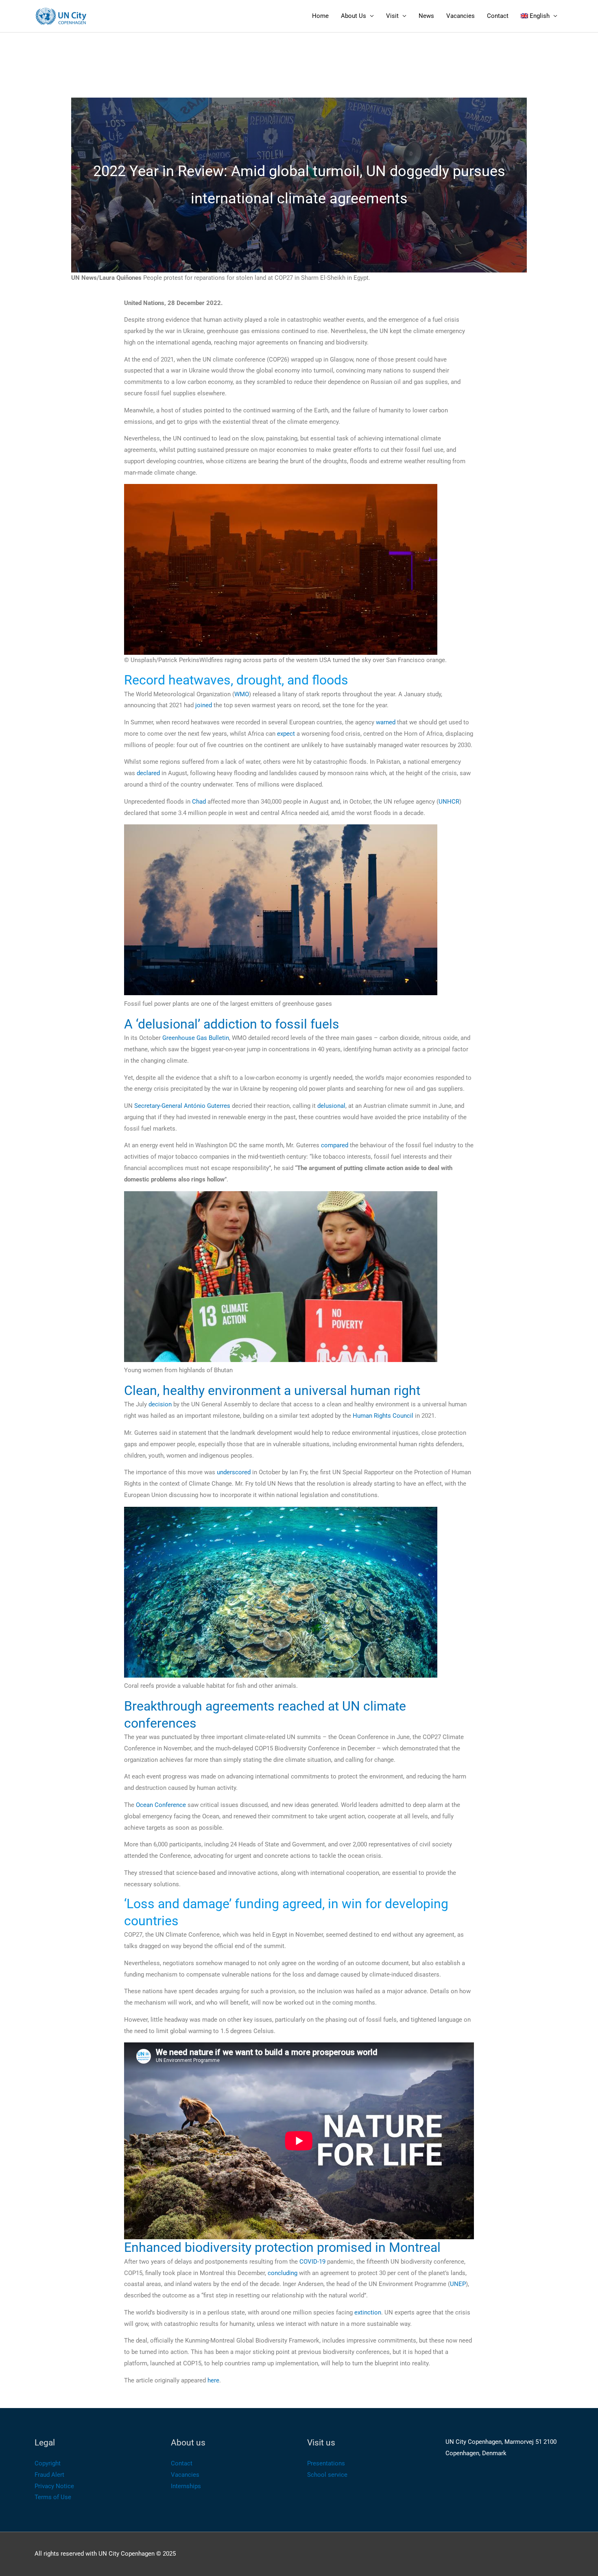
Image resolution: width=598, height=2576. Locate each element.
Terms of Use (53, 2497)
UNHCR (449, 802)
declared (148, 773)
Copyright (48, 2463)
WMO (242, 694)
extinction (368, 2312)
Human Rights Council (383, 1416)
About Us (354, 16)
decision (160, 1404)
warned (386, 722)
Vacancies (461, 16)
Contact (498, 16)
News (426, 16)
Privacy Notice (54, 2486)
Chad (199, 802)
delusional (331, 1106)
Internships (186, 2486)
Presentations (326, 2463)
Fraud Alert (49, 2475)
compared (335, 1145)
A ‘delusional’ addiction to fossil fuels (232, 1024)
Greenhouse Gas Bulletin (196, 1038)
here (213, 2380)
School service (327, 2475)
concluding (283, 2273)
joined (204, 705)
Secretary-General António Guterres (182, 1106)
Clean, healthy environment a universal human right (272, 1390)
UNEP (458, 2284)
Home (320, 16)
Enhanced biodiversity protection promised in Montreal (282, 2247)
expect (286, 734)
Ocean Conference (161, 1805)
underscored (234, 1472)
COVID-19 (312, 2262)
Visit (392, 16)
